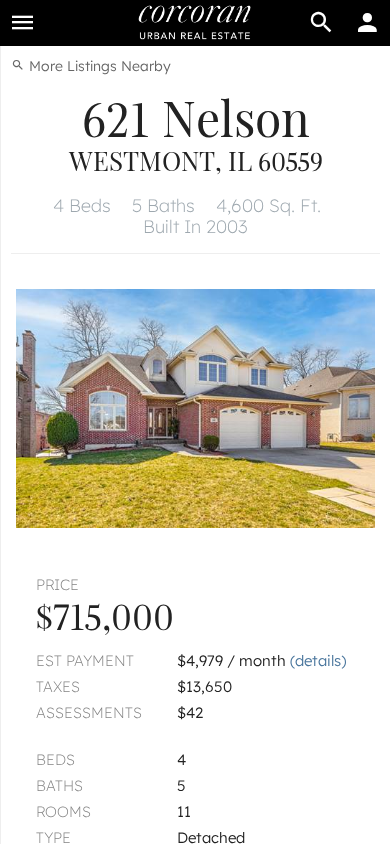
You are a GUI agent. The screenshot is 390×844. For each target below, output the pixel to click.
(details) (318, 660)
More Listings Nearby (98, 66)
